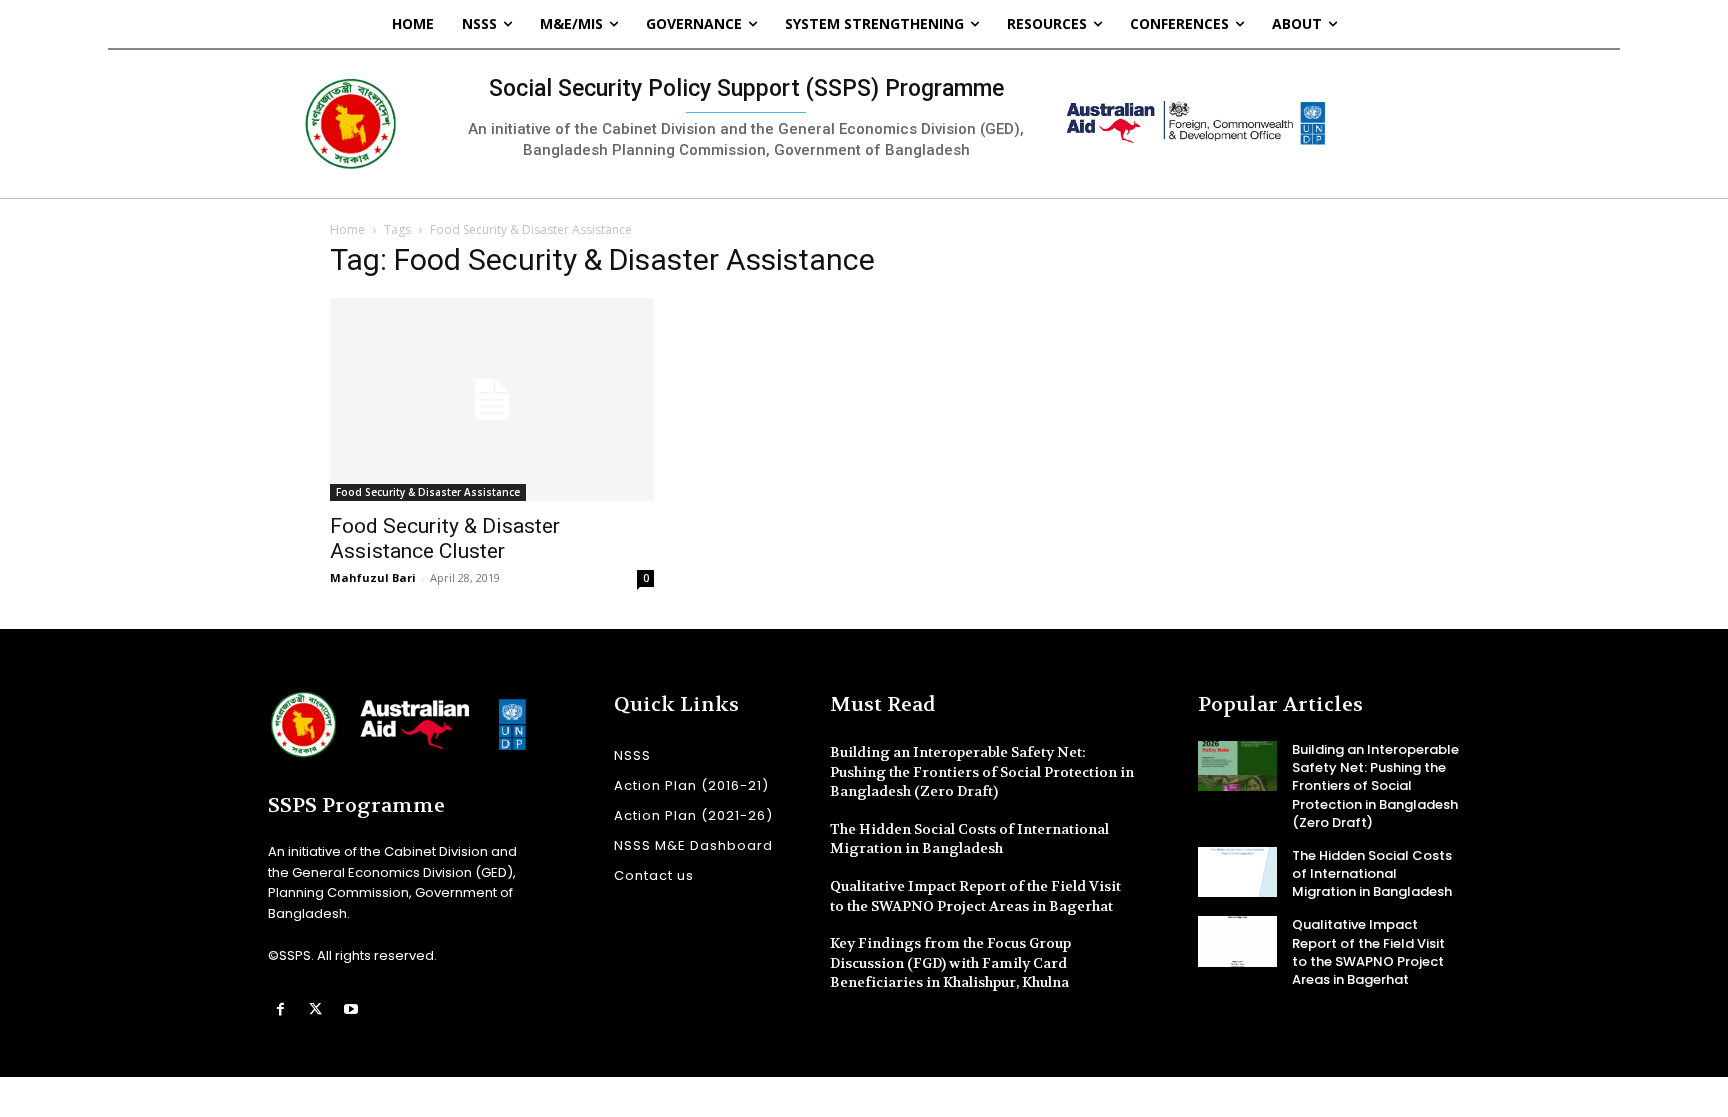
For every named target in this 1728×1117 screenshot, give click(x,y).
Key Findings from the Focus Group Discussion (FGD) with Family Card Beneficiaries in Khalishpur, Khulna (950, 962)
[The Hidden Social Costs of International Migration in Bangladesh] (1237, 872)
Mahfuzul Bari (373, 577)
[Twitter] (315, 1009)
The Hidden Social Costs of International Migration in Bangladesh (969, 839)
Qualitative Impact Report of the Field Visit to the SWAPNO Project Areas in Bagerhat (1368, 952)
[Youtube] (350, 1009)
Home (347, 229)
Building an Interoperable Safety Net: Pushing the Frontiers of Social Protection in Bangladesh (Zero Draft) (982, 771)
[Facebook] (280, 1009)
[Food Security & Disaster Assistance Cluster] (492, 399)
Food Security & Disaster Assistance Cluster (445, 538)
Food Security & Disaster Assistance (428, 492)
